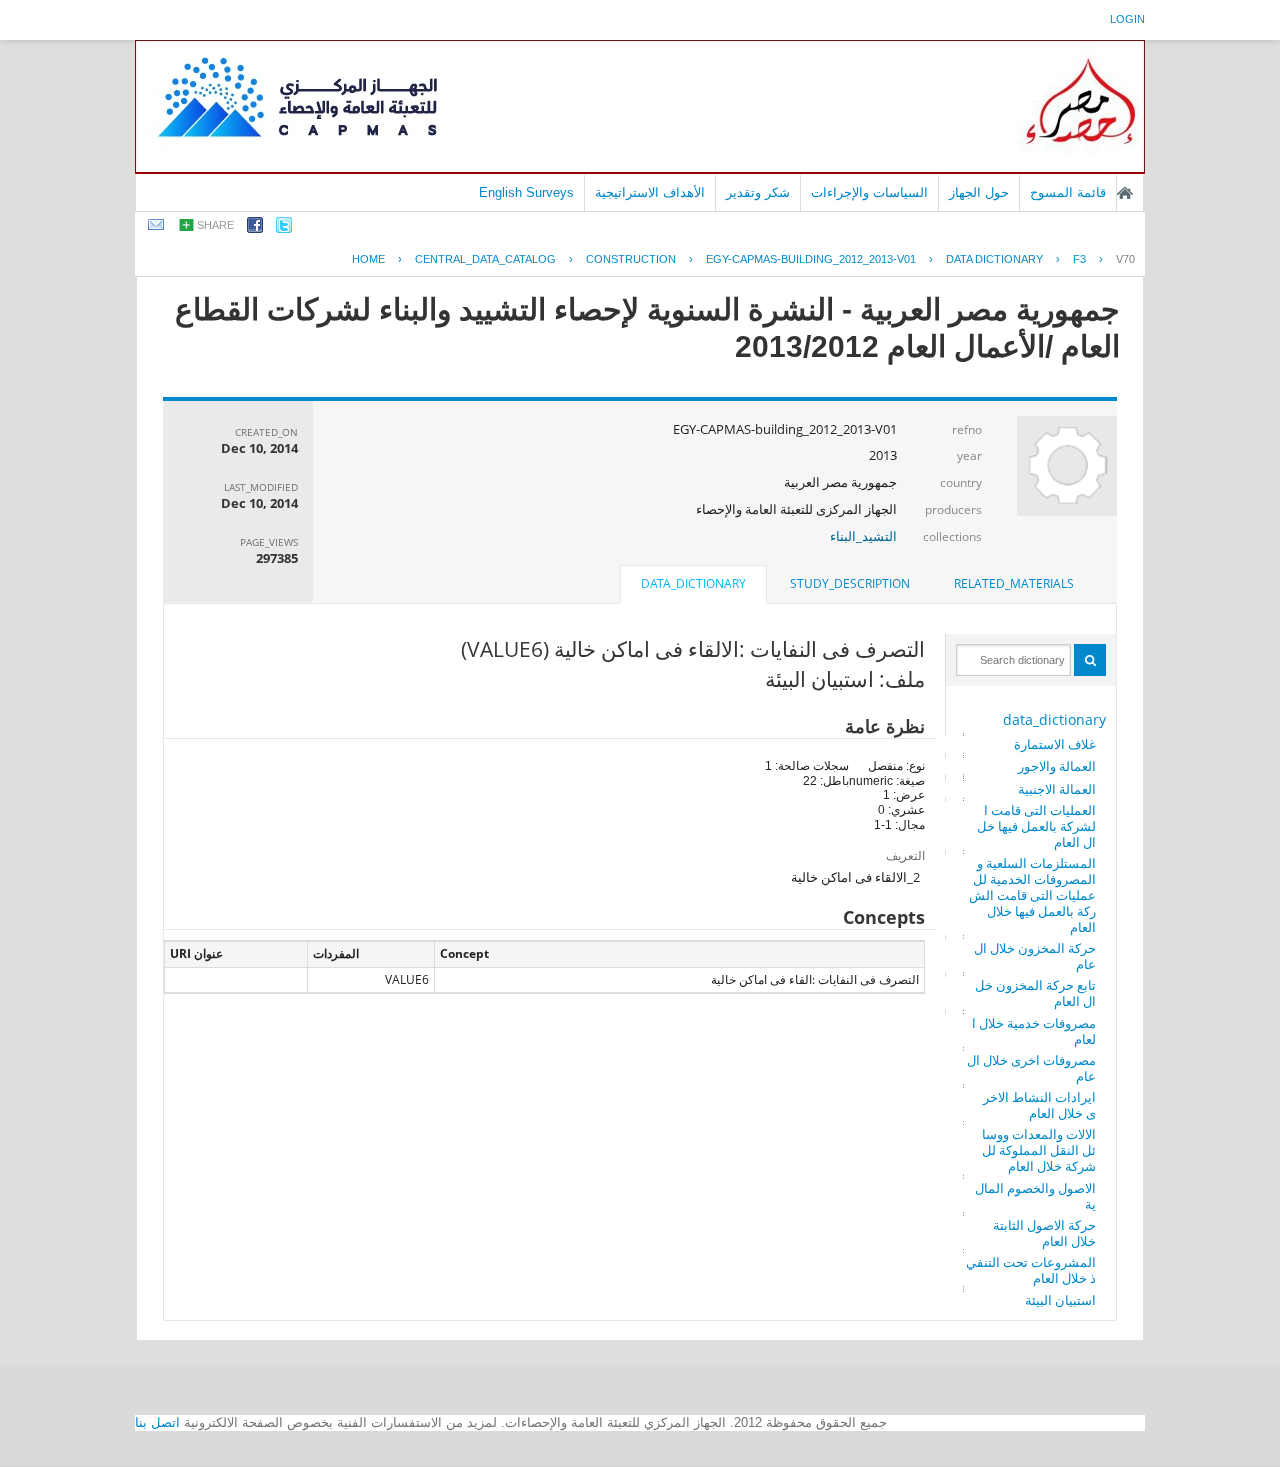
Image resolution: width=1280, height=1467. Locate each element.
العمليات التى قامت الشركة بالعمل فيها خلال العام (1036, 826)
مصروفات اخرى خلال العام (1031, 1068)
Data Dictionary (994, 259)
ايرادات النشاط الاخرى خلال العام (1039, 1105)
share (215, 225)
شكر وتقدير (758, 192)
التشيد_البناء (863, 536)
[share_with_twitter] (284, 228)
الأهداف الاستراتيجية (650, 192)
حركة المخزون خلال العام (1035, 956)
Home (368, 259)
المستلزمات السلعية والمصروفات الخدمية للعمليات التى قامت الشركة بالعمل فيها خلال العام (1032, 895)
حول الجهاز (979, 192)
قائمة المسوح (1068, 192)
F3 (1079, 259)
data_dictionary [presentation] (693, 583)
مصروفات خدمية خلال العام (1034, 1031)
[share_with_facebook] (255, 228)
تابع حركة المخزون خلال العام (1035, 993)
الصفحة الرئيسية (1125, 193)
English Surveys (526, 192)
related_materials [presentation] (1014, 583)
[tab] (1014, 584)
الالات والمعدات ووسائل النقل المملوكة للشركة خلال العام (1039, 1150)
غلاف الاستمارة (1055, 744)
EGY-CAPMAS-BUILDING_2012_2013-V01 (811, 259)
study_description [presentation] (850, 583)
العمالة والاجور (1057, 766)
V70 (1125, 259)
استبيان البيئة (1060, 1300)
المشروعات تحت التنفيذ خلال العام (1031, 1270)
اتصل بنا (157, 1422)
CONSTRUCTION (631, 259)
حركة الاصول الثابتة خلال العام (1044, 1233)
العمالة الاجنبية (1057, 789)
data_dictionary (1054, 719)
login (1127, 19)
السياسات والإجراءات (869, 192)
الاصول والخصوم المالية (1035, 1196)
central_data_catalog (485, 259)
